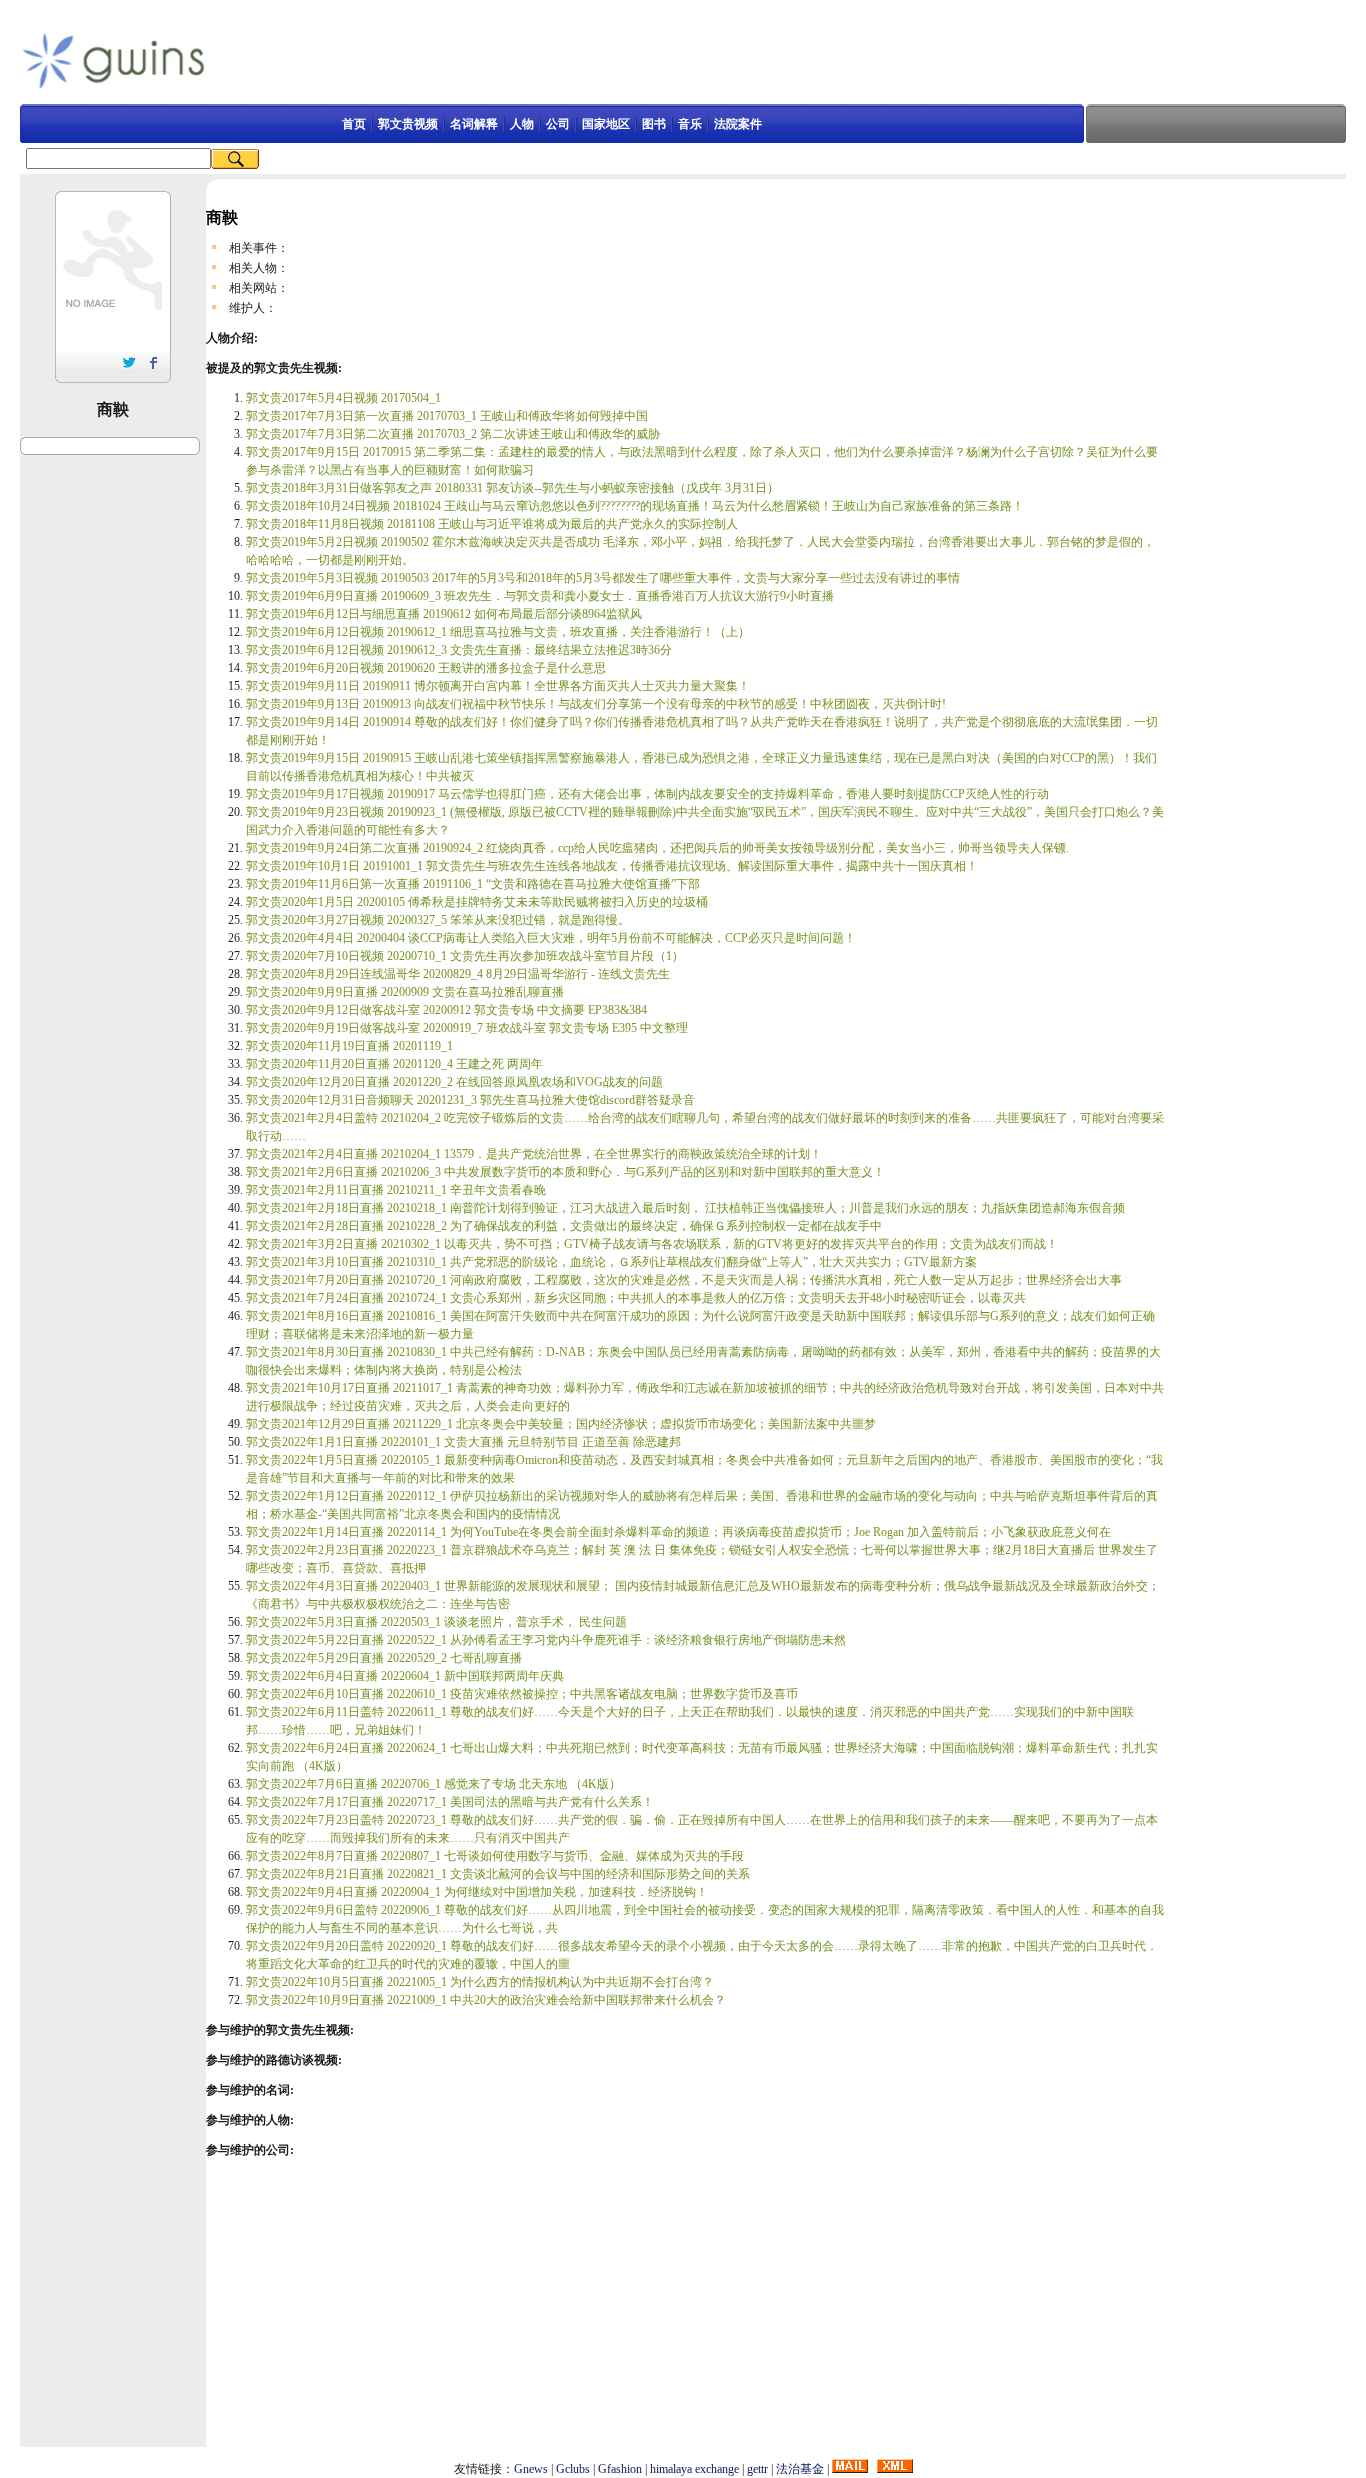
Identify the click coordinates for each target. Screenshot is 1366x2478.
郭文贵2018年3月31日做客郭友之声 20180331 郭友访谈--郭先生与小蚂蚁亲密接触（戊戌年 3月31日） (512, 488)
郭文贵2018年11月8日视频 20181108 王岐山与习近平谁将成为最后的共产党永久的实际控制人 (492, 524)
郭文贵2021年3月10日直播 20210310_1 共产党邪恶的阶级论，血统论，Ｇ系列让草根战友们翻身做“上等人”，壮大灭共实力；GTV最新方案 (611, 1262)
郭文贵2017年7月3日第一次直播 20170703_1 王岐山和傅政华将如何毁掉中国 (447, 416)
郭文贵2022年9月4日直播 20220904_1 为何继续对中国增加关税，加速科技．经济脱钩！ (477, 1892)
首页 (354, 124)
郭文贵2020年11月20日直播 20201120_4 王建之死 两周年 (394, 1064)
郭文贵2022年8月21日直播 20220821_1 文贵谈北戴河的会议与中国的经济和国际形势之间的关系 (498, 1874)
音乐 (690, 124)
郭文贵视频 (408, 124)
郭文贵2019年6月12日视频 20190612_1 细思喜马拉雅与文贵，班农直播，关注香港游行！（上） (498, 632)
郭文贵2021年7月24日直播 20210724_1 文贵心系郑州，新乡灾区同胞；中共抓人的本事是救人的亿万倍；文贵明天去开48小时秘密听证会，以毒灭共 (636, 1298)
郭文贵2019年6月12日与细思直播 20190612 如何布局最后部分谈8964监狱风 (444, 614)
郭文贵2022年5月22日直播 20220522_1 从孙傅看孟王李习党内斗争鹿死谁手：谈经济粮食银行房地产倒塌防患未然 (546, 1640)
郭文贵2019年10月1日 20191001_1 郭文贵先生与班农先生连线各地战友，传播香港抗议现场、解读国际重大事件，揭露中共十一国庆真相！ (612, 866)
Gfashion (620, 2469)
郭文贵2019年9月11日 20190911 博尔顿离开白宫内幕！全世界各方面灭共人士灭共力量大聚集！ (498, 686)
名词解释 (474, 124)
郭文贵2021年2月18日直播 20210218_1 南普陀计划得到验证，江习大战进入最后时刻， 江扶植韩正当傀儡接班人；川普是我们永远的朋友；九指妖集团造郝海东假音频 (685, 1208)
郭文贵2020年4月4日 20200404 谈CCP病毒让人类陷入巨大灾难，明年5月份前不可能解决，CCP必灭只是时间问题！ (551, 938)
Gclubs (573, 2469)
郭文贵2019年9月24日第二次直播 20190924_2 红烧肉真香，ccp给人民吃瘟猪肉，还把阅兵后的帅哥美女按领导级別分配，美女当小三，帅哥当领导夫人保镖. (657, 848)
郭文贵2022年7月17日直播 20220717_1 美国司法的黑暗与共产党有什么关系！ (450, 1802)
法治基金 (800, 2469)
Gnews (531, 2469)
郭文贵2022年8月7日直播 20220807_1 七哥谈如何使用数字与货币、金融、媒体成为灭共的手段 (495, 1856)
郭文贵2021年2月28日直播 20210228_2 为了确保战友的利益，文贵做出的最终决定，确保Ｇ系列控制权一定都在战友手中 (564, 1226)
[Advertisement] (658, 59)
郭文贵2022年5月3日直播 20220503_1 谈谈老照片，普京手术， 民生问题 (436, 1622)
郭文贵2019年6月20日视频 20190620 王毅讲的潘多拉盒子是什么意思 (426, 668)
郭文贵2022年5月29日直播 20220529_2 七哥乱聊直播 (384, 1658)
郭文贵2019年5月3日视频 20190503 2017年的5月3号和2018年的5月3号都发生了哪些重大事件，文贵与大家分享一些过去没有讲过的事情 (603, 578)
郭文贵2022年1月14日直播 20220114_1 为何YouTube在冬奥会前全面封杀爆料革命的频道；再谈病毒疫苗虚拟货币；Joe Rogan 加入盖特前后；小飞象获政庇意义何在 (678, 1532)
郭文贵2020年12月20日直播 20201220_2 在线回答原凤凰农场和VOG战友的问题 (454, 1082)
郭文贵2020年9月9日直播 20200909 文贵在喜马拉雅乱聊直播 (405, 992)
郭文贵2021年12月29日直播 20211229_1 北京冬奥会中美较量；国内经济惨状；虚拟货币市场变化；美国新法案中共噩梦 (561, 1424)
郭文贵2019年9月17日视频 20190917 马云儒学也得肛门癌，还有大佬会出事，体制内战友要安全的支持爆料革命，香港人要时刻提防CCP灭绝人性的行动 (647, 794)
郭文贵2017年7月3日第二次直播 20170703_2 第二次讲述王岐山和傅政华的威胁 (453, 434)
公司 (558, 124)
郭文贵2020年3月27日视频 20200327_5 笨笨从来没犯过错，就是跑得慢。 (438, 920)
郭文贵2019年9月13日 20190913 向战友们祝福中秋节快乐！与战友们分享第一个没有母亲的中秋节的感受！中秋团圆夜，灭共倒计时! (596, 704)
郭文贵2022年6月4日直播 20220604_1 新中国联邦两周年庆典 (405, 1676)
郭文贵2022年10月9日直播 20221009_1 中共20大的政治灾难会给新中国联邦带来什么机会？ (486, 2000)
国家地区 (606, 124)
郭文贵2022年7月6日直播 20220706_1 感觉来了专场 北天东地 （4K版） (433, 1784)
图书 (654, 124)
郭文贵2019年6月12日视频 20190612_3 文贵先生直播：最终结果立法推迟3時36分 (459, 650)
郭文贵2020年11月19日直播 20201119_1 (349, 1046)
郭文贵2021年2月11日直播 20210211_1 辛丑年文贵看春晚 (396, 1190)
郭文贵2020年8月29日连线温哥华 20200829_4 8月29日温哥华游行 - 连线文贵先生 (458, 974)
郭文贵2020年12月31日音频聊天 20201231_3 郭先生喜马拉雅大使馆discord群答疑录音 (470, 1100)
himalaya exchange (694, 2469)
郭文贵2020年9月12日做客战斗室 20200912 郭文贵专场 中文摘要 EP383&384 (446, 1010)
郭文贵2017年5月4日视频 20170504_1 (343, 398)
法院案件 (738, 124)
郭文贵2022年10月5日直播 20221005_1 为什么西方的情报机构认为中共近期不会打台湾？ (480, 1982)
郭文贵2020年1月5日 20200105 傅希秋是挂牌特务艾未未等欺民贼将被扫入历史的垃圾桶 (477, 902)
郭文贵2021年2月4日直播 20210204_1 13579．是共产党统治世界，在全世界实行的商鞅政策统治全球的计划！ (534, 1154)
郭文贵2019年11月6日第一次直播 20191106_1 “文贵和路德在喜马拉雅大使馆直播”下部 (473, 884)
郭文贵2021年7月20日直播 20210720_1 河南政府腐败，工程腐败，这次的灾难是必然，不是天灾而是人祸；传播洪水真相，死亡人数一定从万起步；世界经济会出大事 (684, 1280)
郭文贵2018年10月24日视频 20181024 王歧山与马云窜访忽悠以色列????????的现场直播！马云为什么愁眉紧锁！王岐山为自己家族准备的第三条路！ (635, 506)
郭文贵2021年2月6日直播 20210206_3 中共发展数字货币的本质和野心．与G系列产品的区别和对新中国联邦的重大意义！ (565, 1172)
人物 (522, 124)
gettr (757, 2469)
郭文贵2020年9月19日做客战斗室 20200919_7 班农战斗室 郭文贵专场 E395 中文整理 (467, 1028)
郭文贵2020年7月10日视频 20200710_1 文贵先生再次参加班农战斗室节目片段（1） (465, 956)
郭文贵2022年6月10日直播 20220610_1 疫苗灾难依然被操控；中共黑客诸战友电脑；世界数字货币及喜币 (522, 1694)
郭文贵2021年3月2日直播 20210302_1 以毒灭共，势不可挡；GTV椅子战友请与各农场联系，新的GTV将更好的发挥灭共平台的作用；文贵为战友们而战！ (652, 1244)
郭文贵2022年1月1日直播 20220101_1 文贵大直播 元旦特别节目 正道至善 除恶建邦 (463, 1442)
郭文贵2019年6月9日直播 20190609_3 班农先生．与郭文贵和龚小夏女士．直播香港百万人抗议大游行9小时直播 (540, 596)
